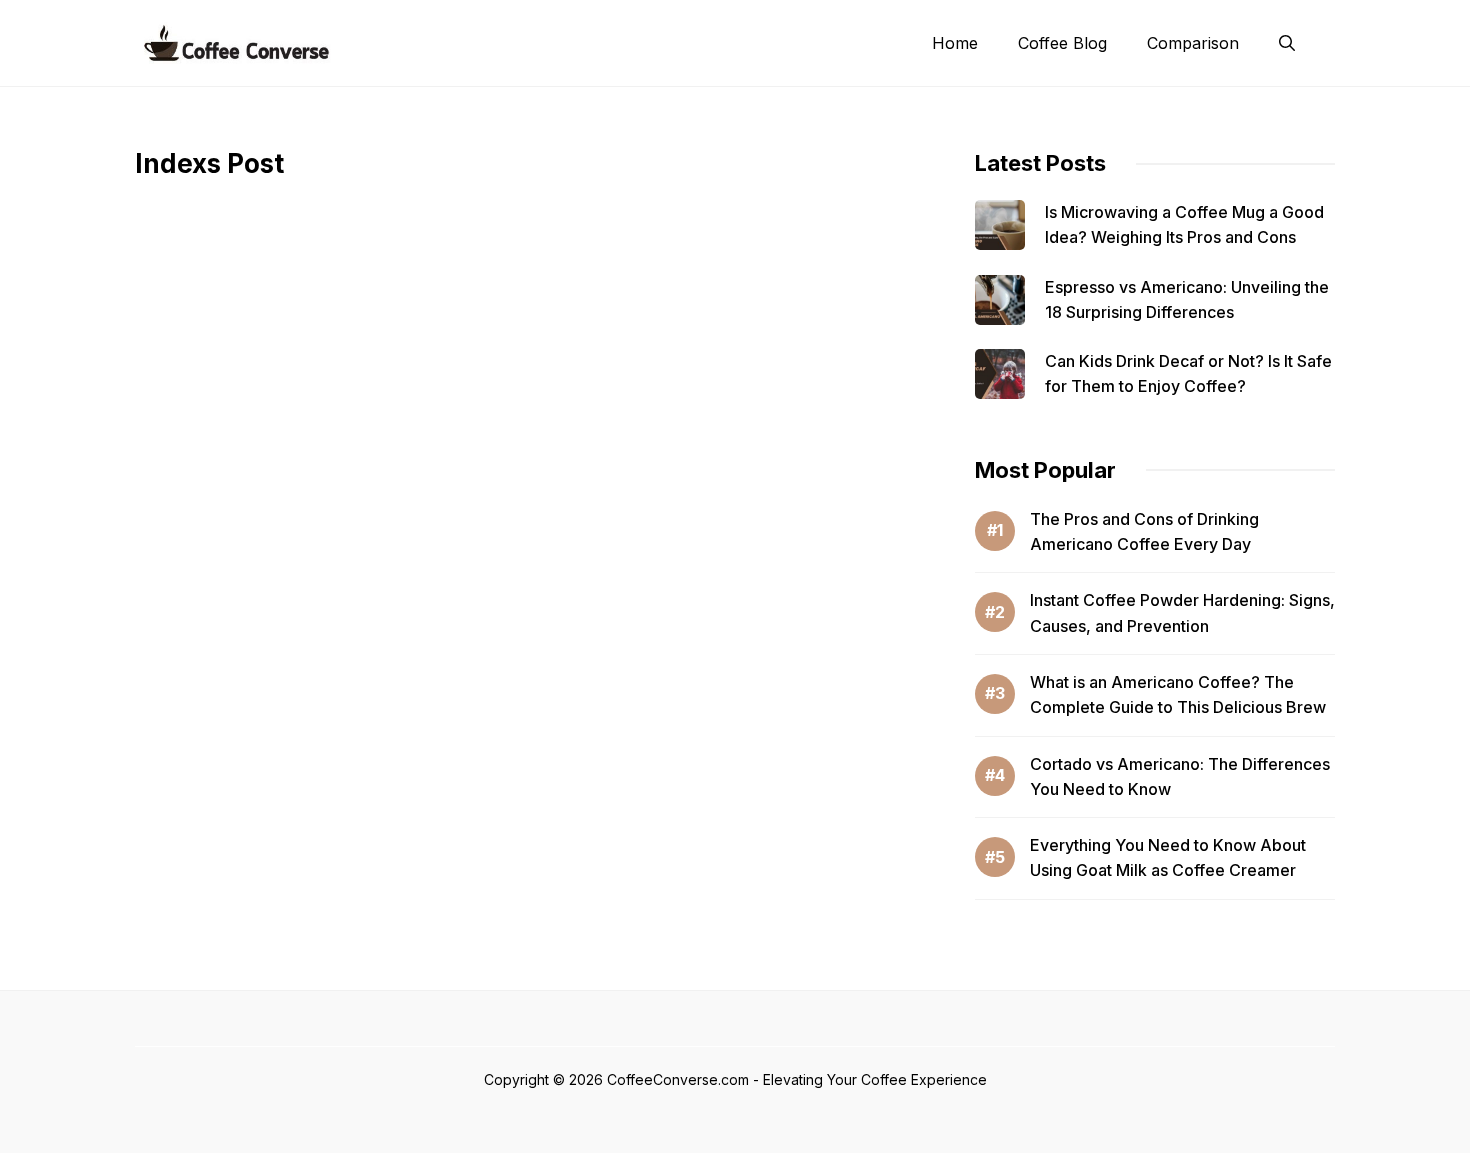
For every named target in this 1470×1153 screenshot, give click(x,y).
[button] (1287, 43)
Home (955, 43)
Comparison (1193, 43)
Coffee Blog (1062, 43)
